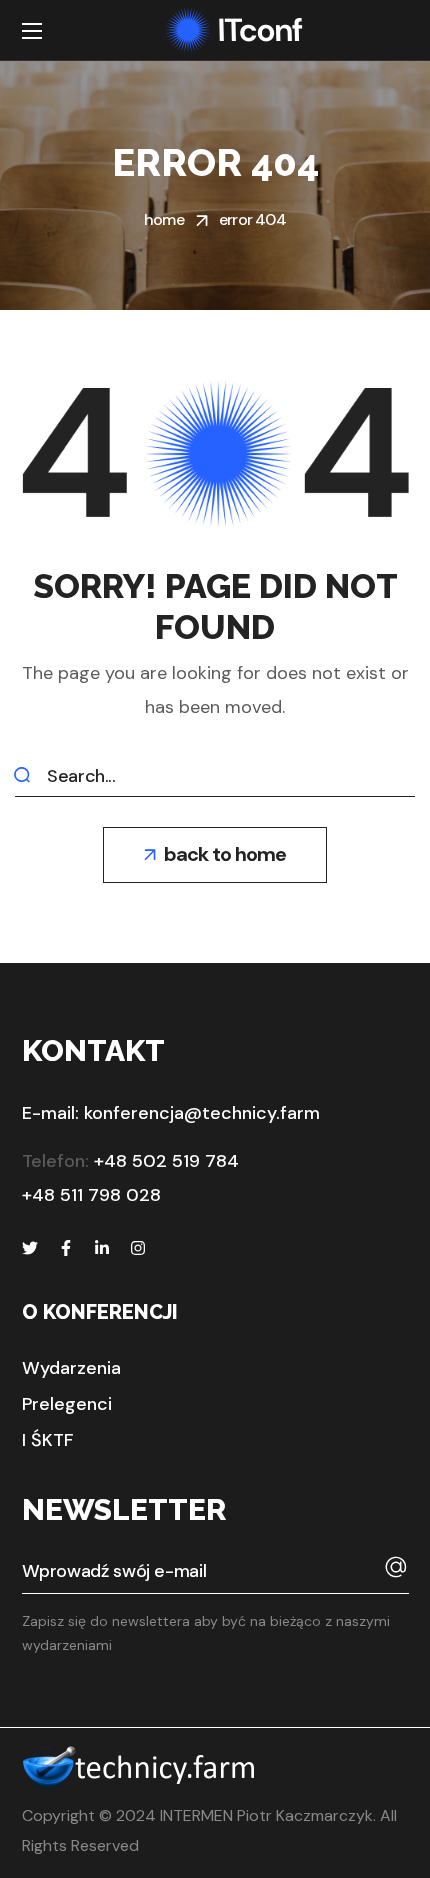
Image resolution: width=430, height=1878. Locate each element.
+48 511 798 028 (91, 1195)
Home (164, 219)
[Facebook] (66, 1248)
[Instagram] (138, 1248)
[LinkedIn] (102, 1248)
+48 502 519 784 (166, 1161)
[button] (215, 855)
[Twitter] (30, 1248)
